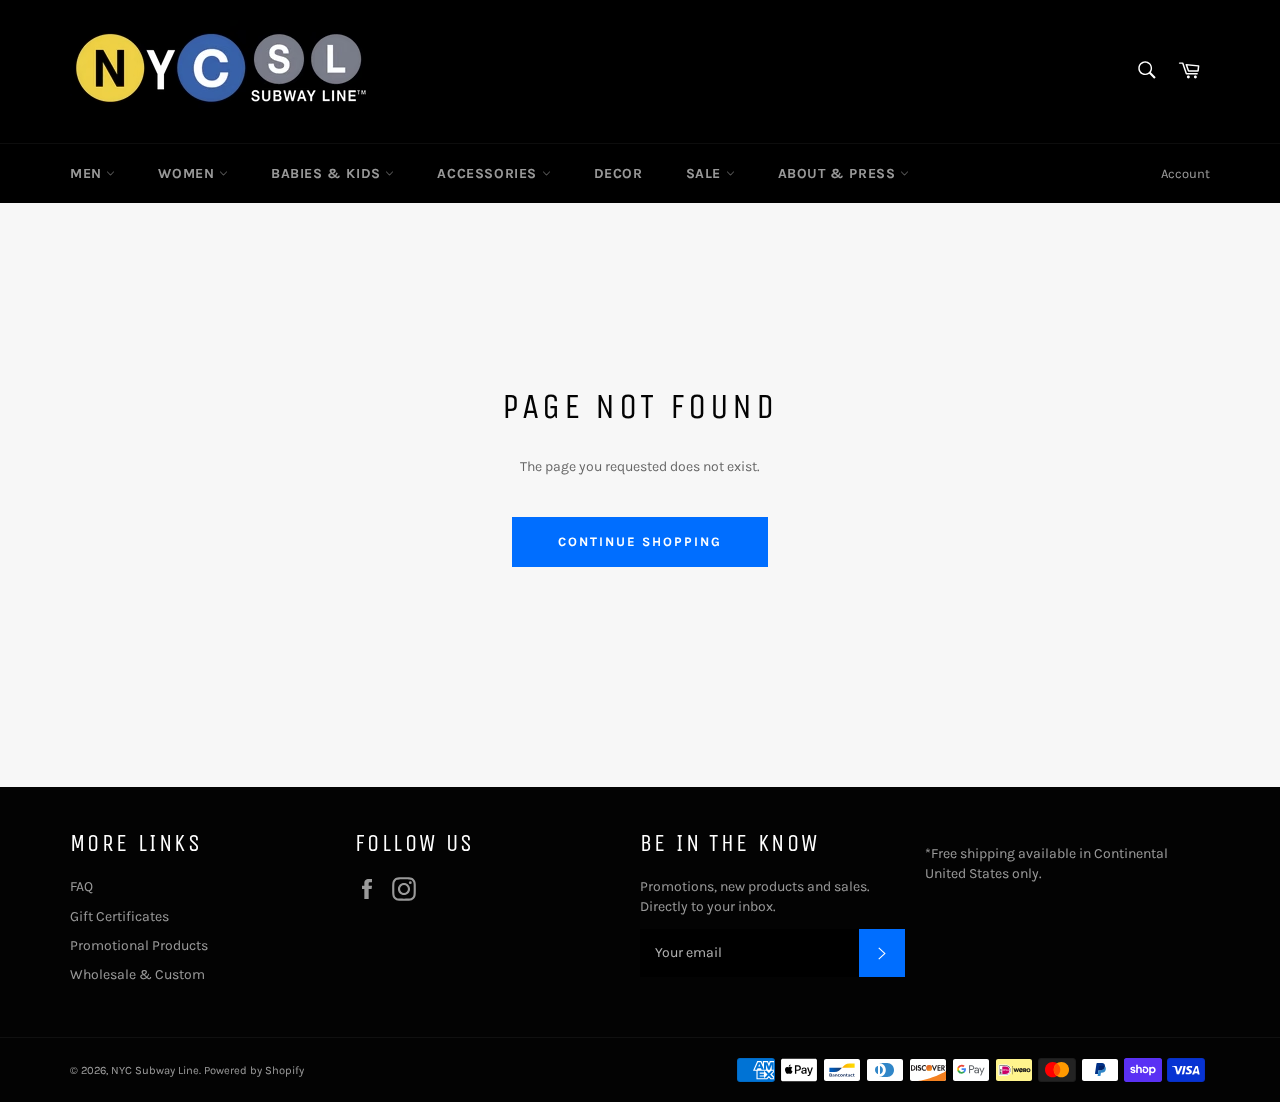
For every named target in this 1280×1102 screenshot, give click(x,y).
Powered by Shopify (254, 1070)
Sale (706, 173)
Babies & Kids (328, 173)
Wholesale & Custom (137, 974)
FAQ (81, 886)
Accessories (489, 173)
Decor (618, 173)
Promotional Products (139, 945)
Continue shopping (639, 541)
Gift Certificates (119, 916)
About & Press (839, 173)
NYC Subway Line (155, 1070)
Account (1185, 173)
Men (88, 173)
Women (188, 173)
